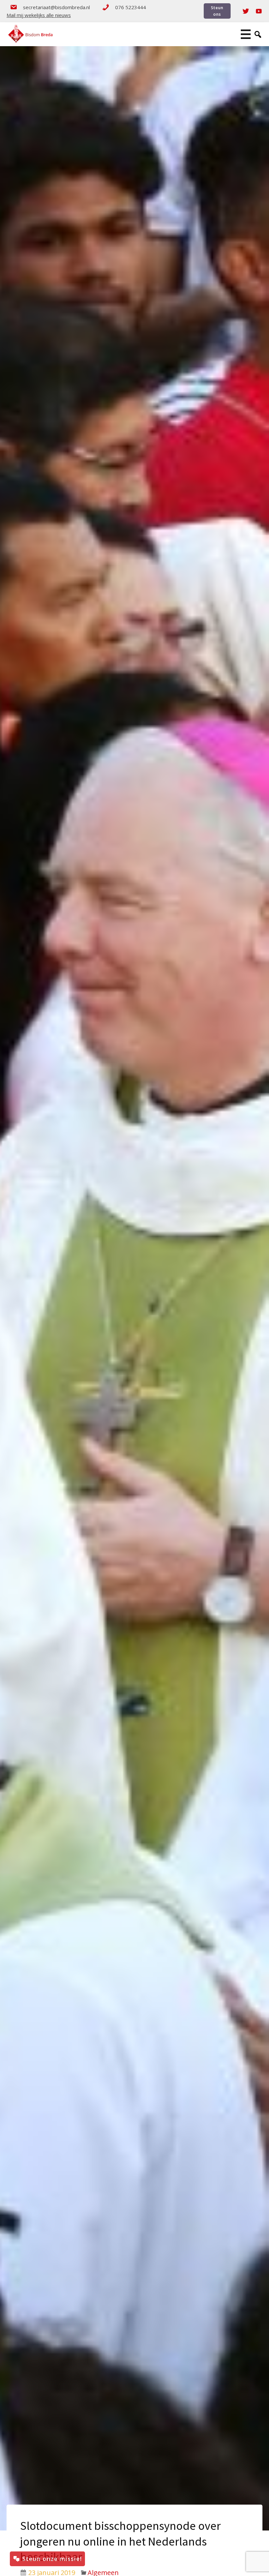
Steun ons (217, 11)
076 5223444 (131, 7)
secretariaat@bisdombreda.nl (56, 7)
